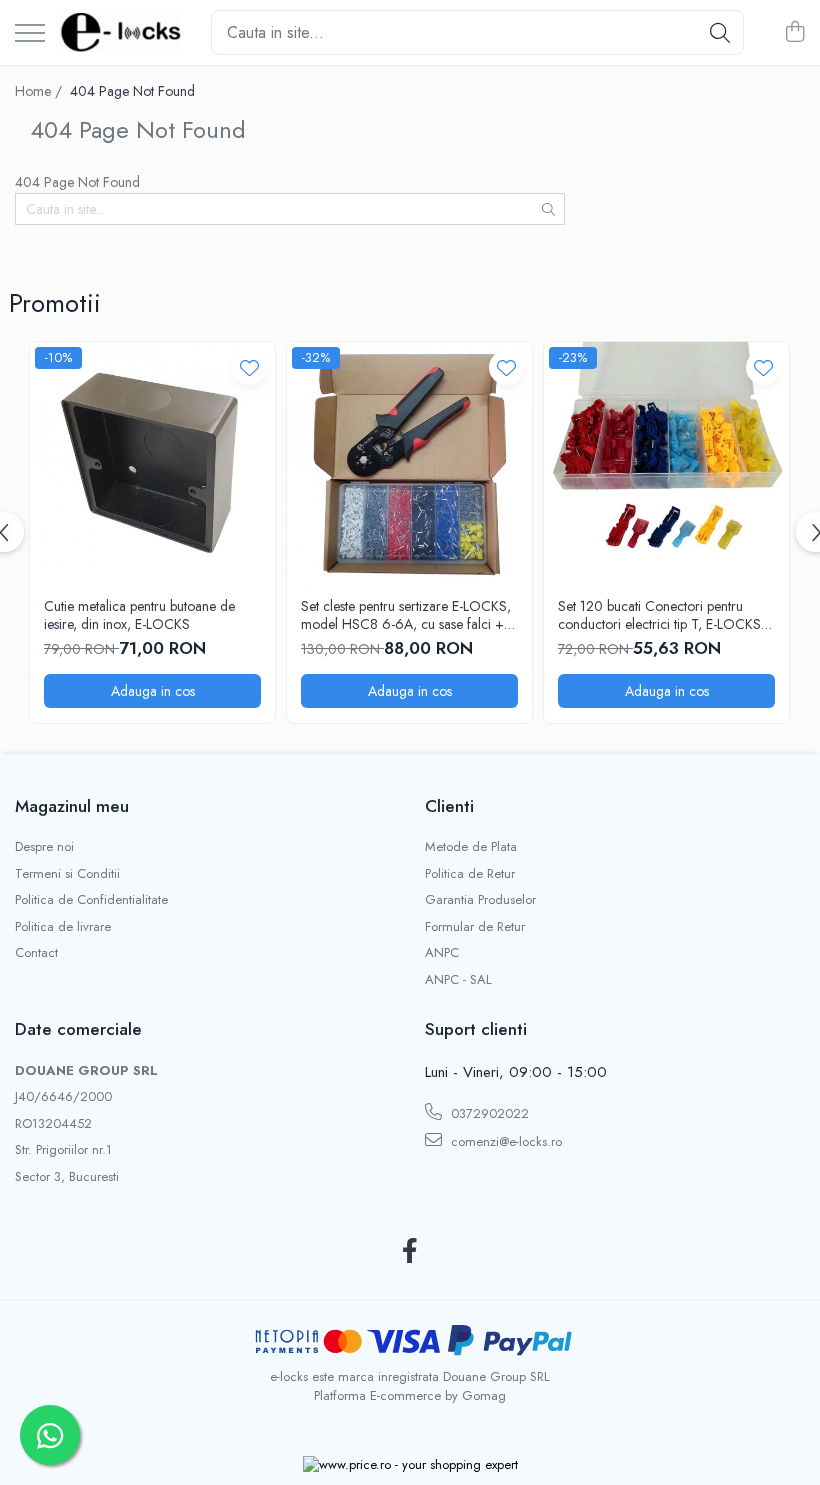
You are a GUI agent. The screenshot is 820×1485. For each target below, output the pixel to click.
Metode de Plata (471, 847)
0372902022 (488, 1113)
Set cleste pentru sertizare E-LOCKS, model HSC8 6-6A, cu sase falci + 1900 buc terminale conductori (406, 615)
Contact (36, 953)
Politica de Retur (470, 874)
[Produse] (30, 34)
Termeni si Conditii (67, 874)
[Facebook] (410, 1252)
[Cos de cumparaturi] (794, 33)
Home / (40, 91)
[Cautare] (720, 32)
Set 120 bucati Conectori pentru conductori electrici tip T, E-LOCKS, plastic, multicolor (661, 615)
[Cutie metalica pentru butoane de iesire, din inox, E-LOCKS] (152, 464)
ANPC (442, 953)
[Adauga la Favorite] (249, 367)
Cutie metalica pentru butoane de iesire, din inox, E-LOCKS (139, 615)
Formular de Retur (475, 927)
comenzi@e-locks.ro (504, 1141)
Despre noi (44, 847)
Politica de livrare (63, 927)
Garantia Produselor (480, 900)
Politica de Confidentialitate (91, 900)
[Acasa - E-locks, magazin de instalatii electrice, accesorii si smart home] (120, 33)
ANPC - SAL (458, 980)
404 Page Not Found (132, 91)
